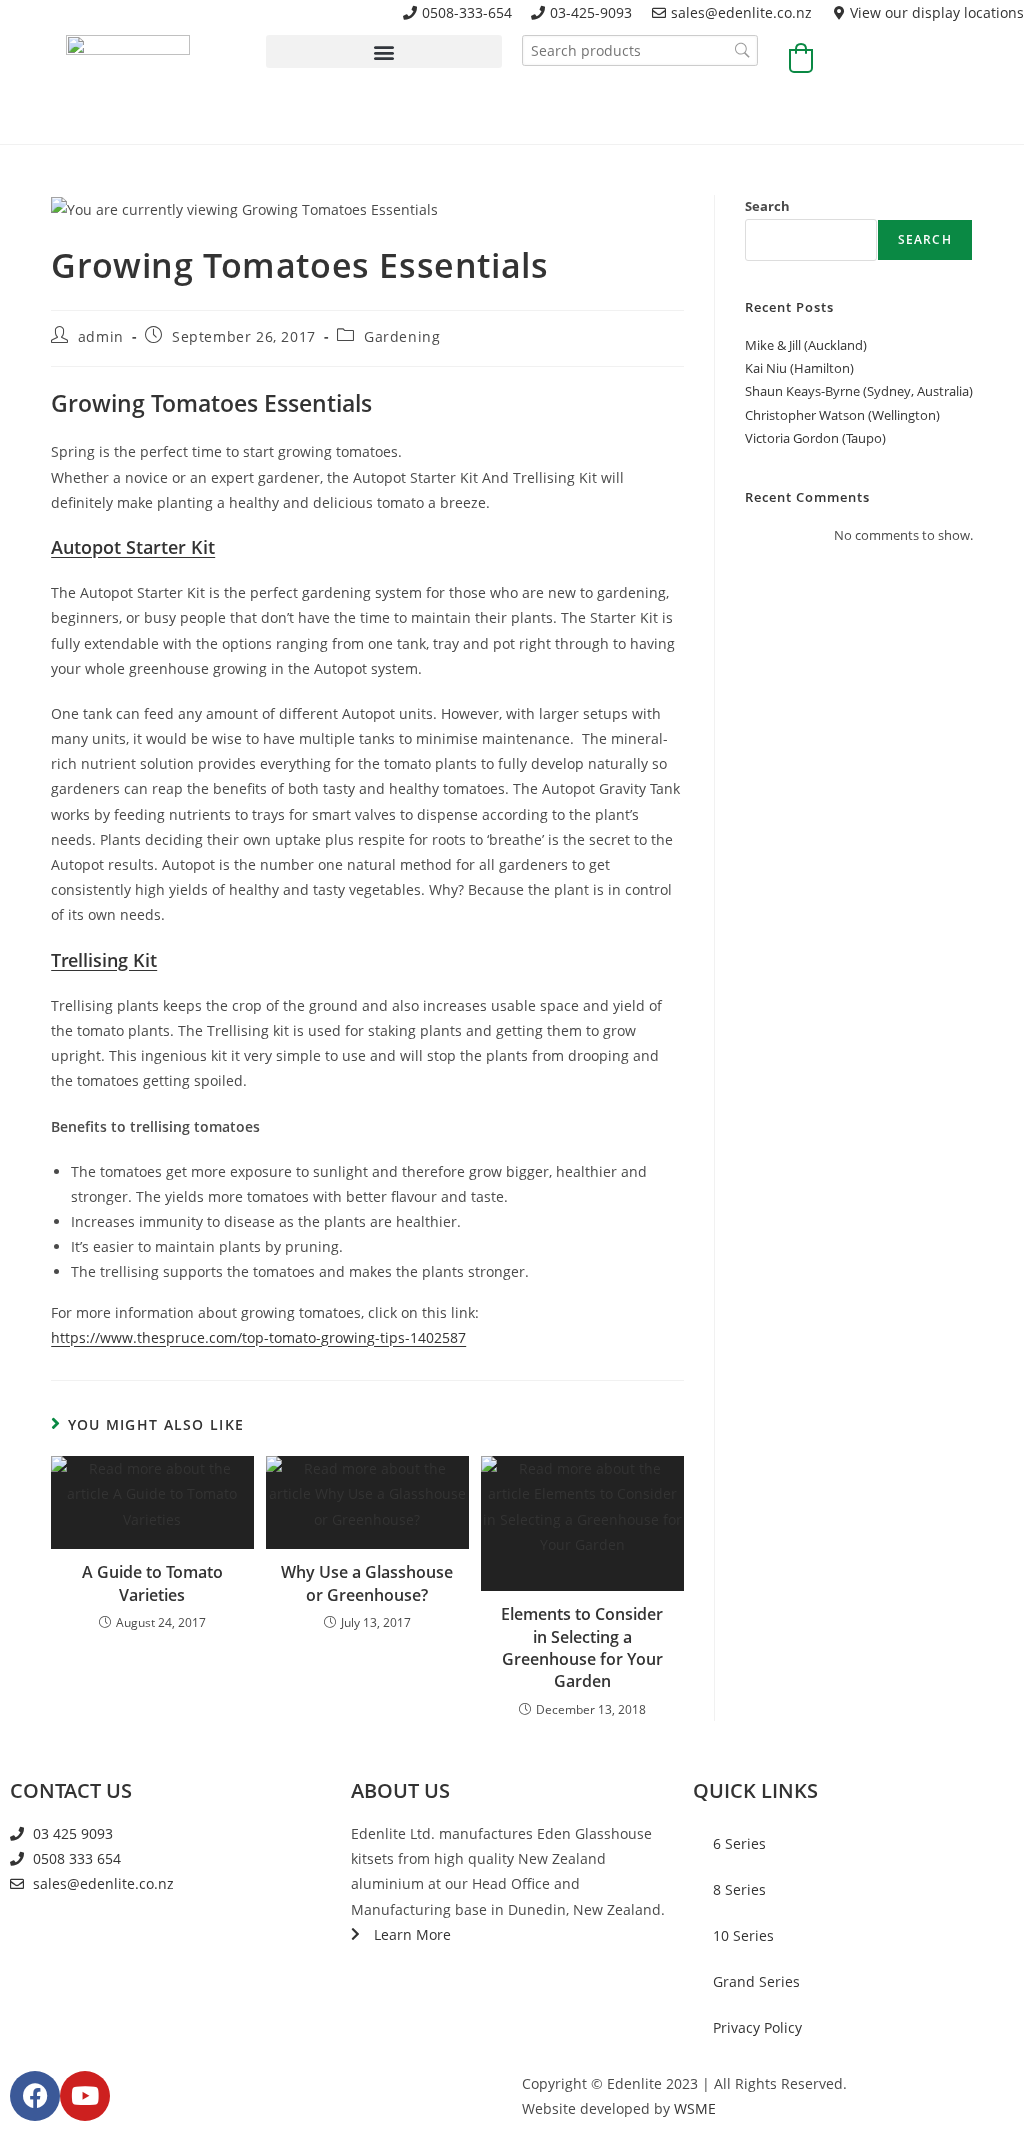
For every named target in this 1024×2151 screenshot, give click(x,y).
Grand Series (756, 1981)
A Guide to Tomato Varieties (152, 1583)
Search (767, 206)
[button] (384, 51)
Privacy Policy (757, 2027)
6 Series (739, 1843)
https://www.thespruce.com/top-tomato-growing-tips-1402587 (258, 1337)
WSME (695, 2108)
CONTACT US (71, 1790)
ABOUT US (400, 1790)
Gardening (402, 336)
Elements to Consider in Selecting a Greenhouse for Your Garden (582, 1647)
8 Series (739, 1889)
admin (101, 336)
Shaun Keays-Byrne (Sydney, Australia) (859, 391)
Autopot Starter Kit (133, 547)
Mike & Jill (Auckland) (806, 345)
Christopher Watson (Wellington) (842, 415)
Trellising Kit (104, 960)
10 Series (743, 1935)
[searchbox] (640, 50)
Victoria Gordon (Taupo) (815, 438)
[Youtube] (85, 2096)
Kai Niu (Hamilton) (799, 368)
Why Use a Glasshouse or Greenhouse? (367, 1583)
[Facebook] (35, 2096)
